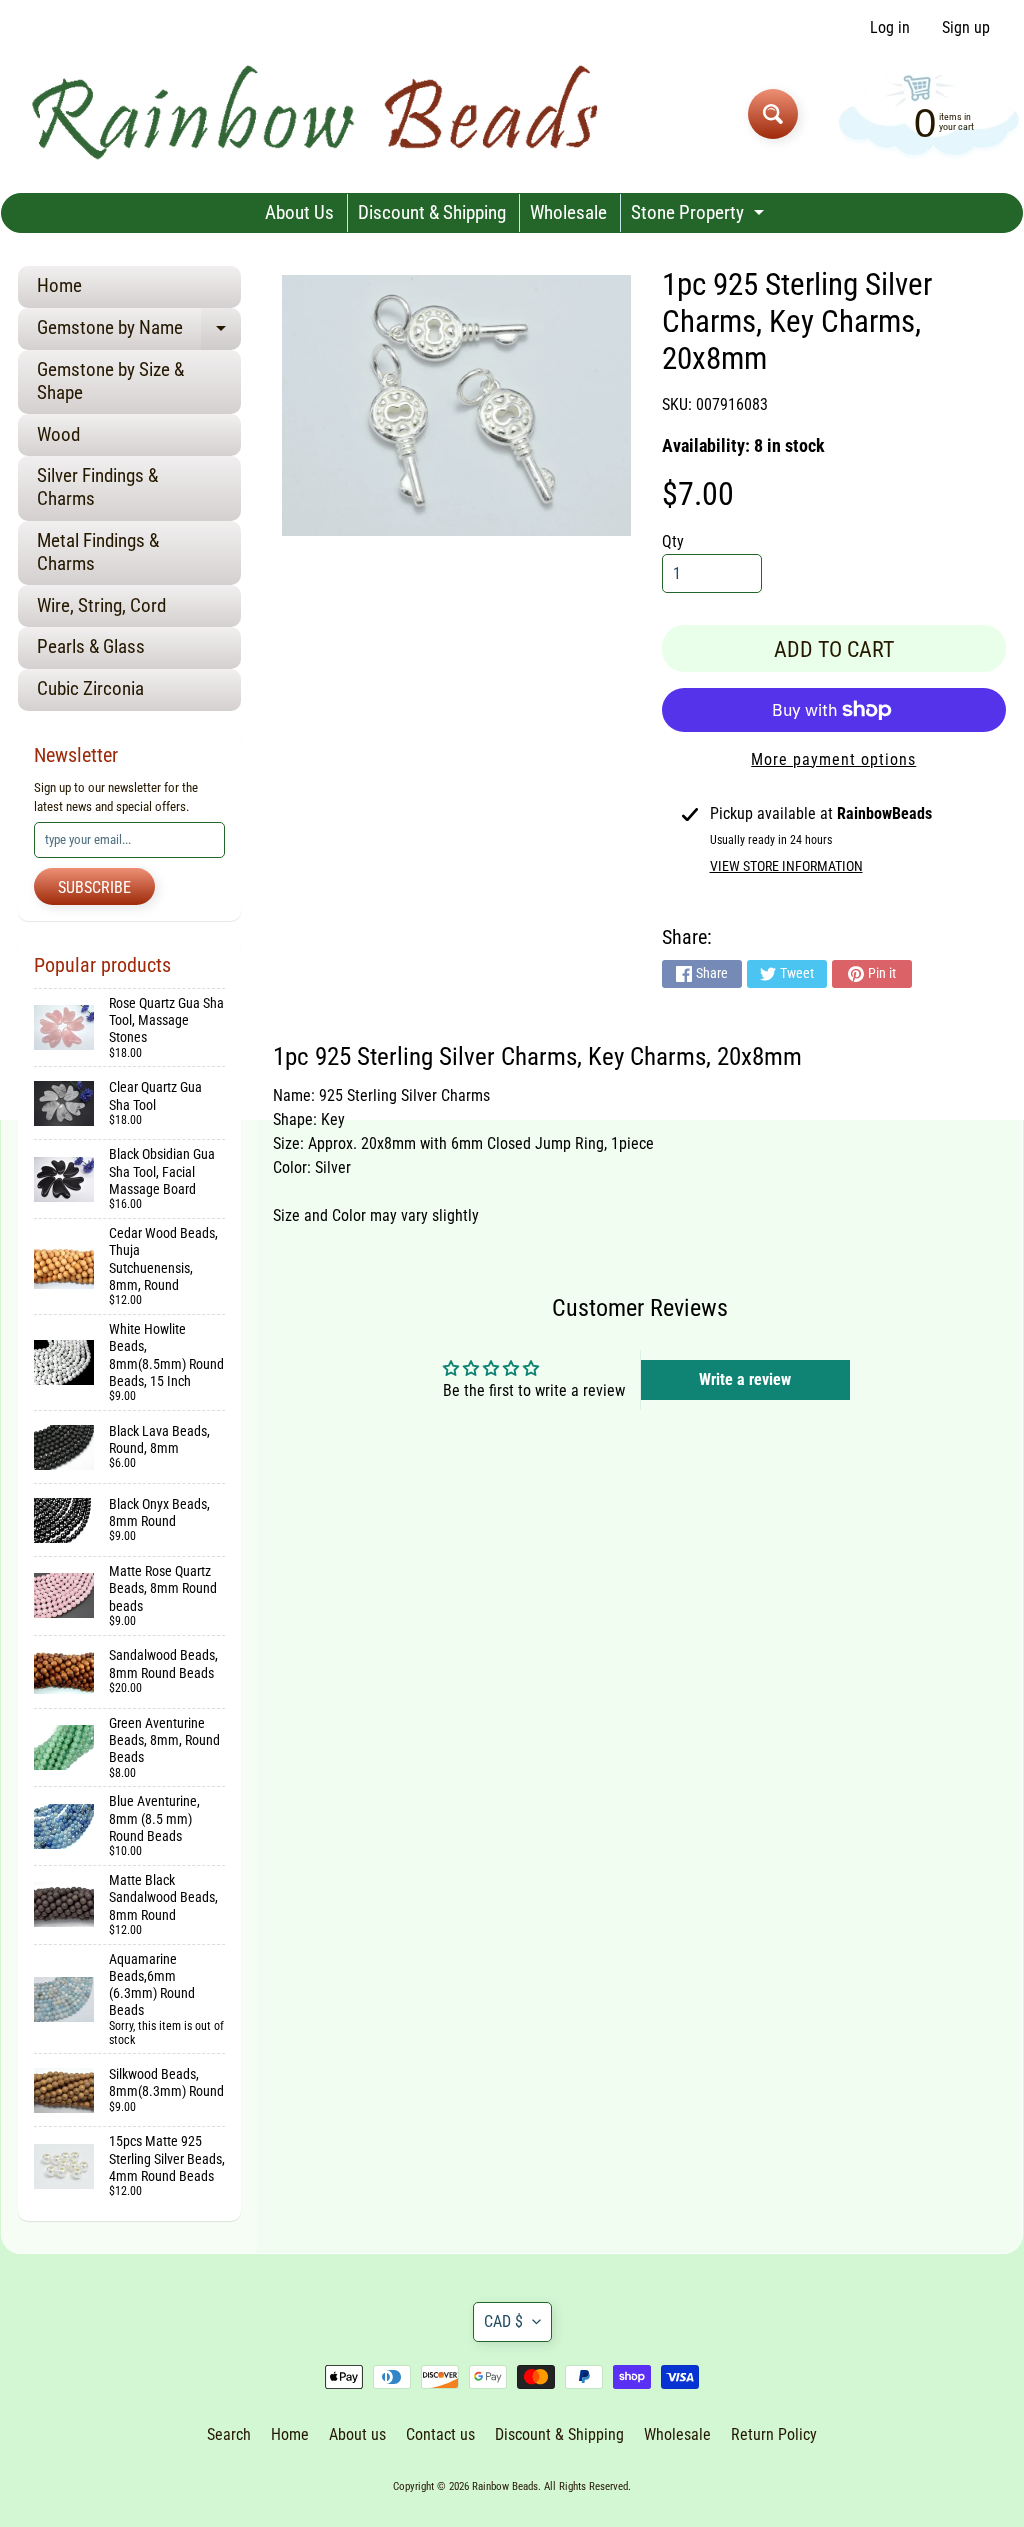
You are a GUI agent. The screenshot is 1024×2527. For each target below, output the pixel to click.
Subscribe (94, 887)
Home (59, 285)
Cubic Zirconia (90, 688)
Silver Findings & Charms (97, 487)
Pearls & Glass (91, 646)
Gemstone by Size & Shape (110, 381)
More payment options (833, 759)
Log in (890, 28)
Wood (58, 434)
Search (229, 2434)
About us (357, 2434)
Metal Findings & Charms (98, 552)
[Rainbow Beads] (318, 113)
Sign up (966, 28)
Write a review (745, 1379)
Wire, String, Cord (101, 605)
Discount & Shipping (432, 212)
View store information (786, 866)
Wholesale (568, 212)
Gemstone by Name (139, 332)
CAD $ (503, 2321)
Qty (673, 541)
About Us (299, 212)
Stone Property (700, 216)
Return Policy (774, 2434)
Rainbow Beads (505, 2486)
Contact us (440, 2434)
